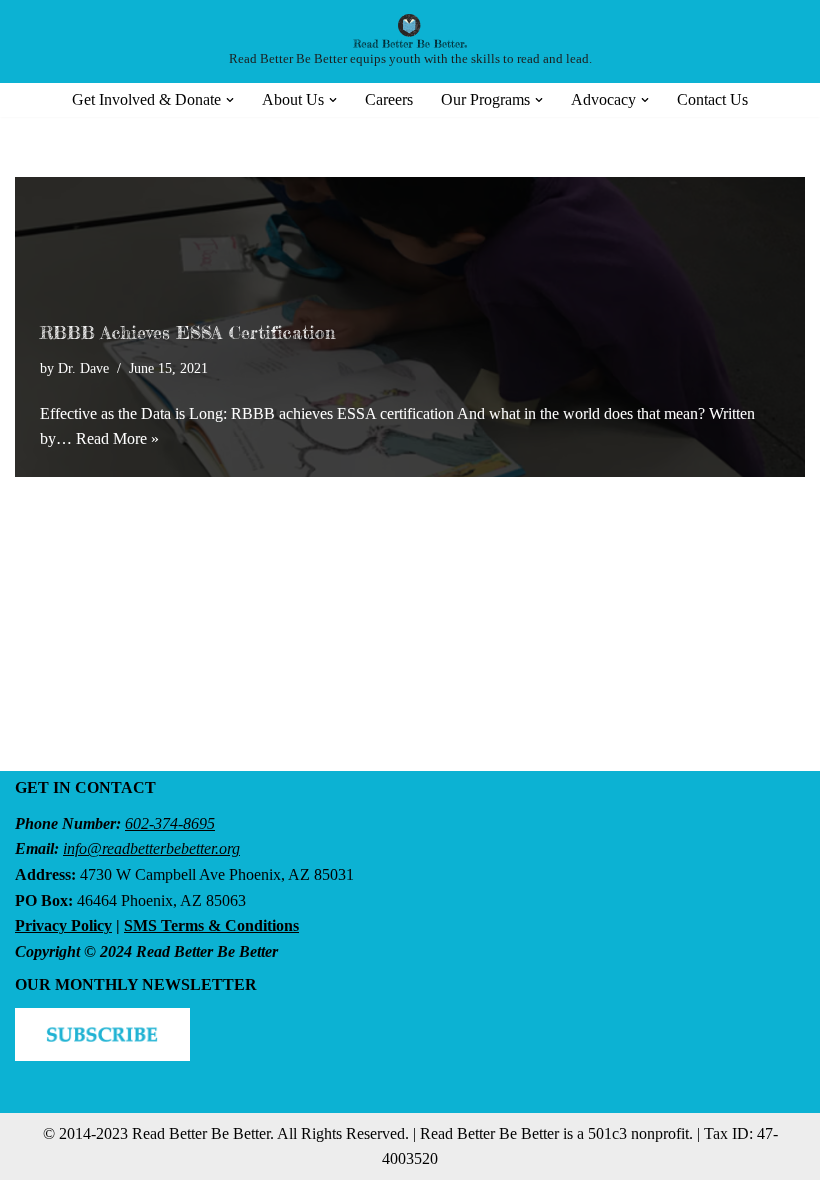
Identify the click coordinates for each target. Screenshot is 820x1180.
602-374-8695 (170, 823)
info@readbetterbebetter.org (151, 848)
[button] (230, 100)
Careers (389, 99)
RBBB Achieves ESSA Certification (187, 332)
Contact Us (712, 99)
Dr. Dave (83, 368)
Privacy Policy (63, 925)
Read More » (117, 438)
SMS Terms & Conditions (211, 925)
